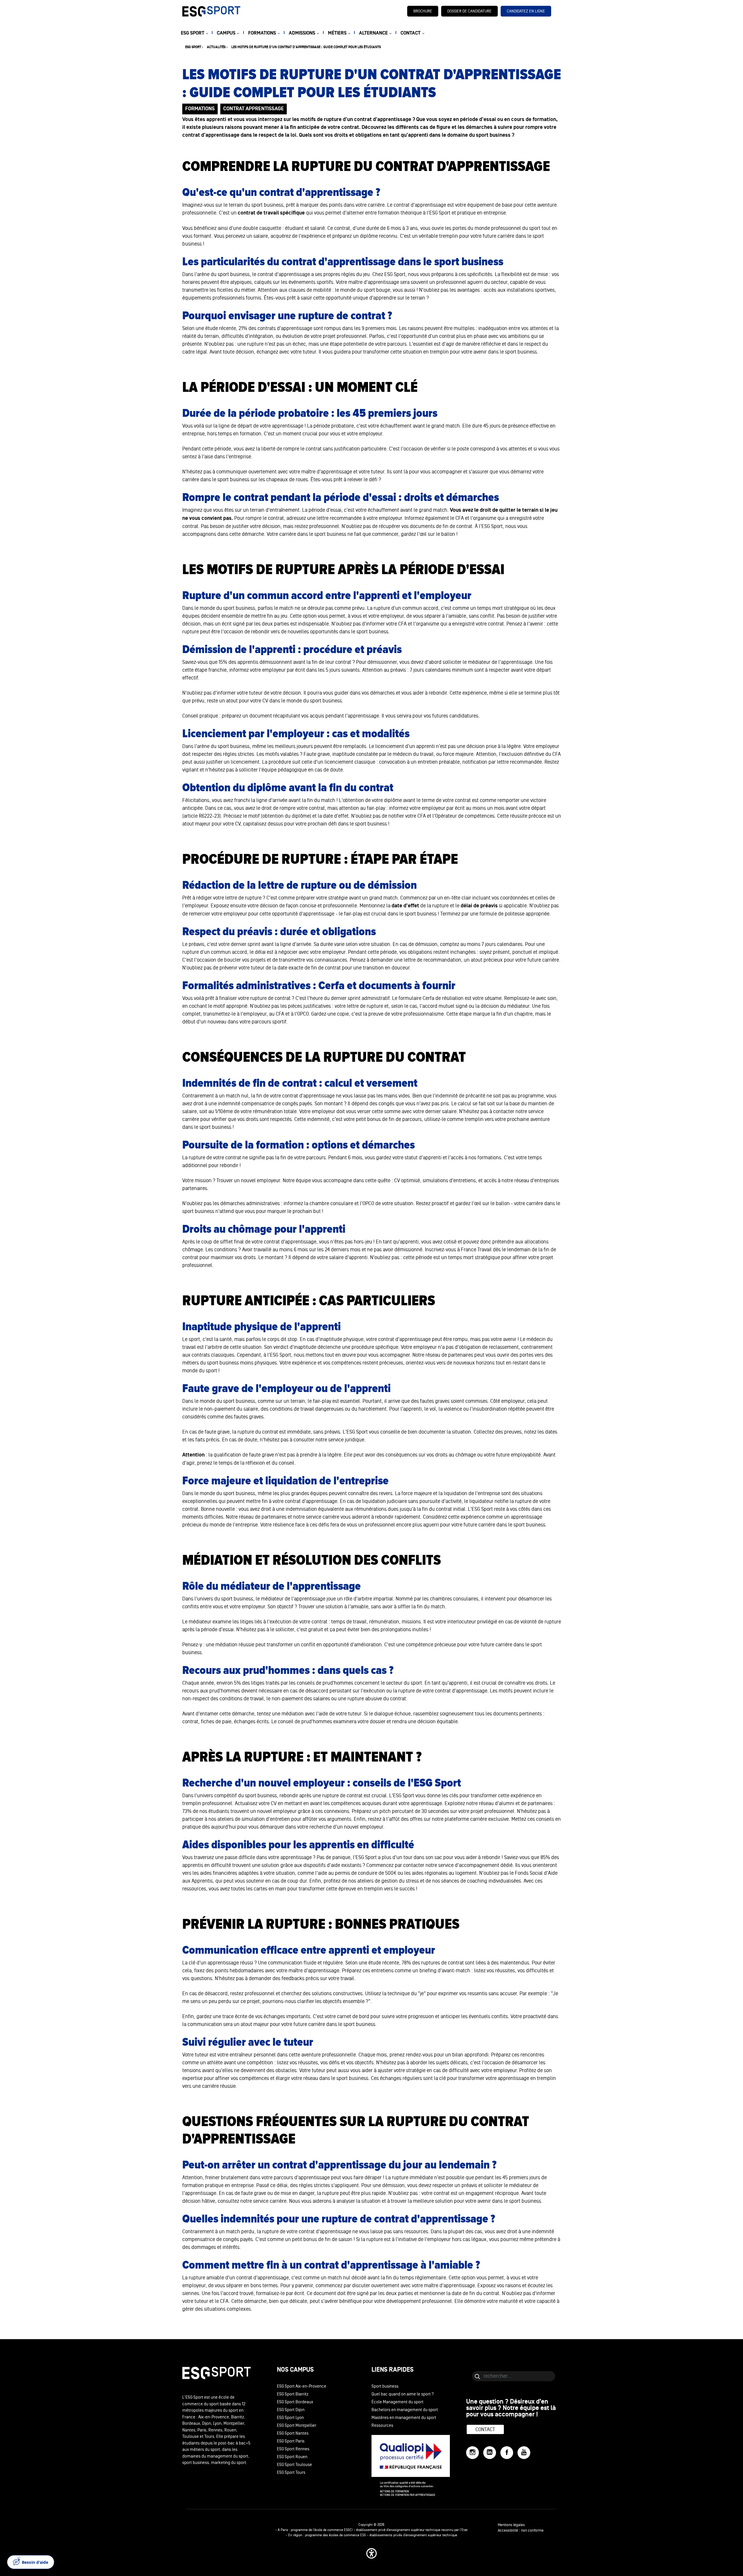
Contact (485, 2429)
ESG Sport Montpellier (297, 2426)
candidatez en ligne (526, 11)
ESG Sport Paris (291, 2441)
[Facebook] (507, 2453)
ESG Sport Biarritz (293, 2394)
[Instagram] (473, 2453)
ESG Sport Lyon (290, 2418)
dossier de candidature (469, 11)
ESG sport (193, 47)
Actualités (216, 47)
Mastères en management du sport (404, 2418)
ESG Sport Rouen (292, 2457)
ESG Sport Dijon (291, 2410)
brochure (423, 11)
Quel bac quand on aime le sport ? (403, 2394)
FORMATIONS (262, 33)
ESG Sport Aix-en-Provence (302, 2386)
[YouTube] (524, 2453)
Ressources (382, 2426)
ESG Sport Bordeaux (295, 2402)
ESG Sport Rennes (293, 2449)
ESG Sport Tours (291, 2473)
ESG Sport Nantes (293, 2433)
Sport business (385, 2386)
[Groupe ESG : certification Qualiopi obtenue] (419, 2465)
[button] (371, 2553)
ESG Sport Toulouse (294, 2465)
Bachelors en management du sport (405, 2410)
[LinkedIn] (490, 2453)
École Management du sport (397, 2402)
